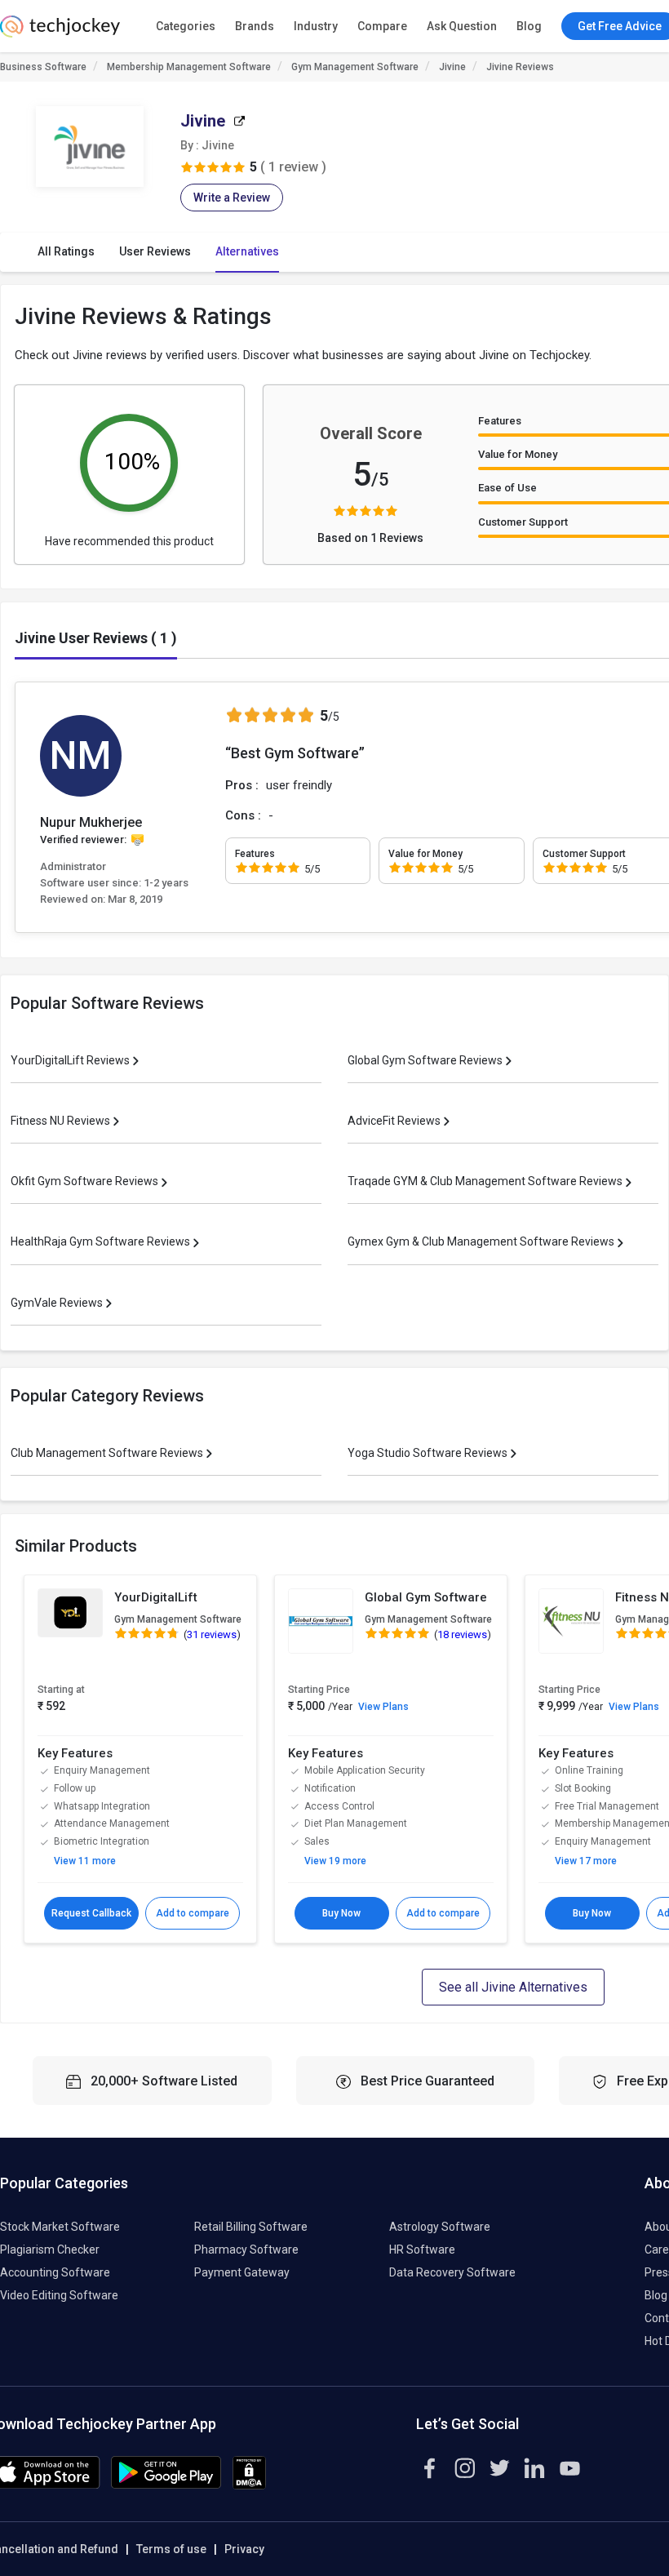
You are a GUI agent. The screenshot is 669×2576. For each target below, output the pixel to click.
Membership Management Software (189, 67)
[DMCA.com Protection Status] (249, 2485)
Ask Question (462, 26)
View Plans (383, 1707)
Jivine (452, 67)
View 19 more (335, 1861)
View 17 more (586, 1861)
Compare (382, 26)
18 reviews (462, 1634)
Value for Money (518, 454)
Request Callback (91, 1913)
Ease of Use (507, 488)
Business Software (43, 67)
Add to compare (193, 1913)
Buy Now (341, 1913)
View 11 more (85, 1861)
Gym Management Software (355, 67)
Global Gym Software (426, 1597)
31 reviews (212, 1634)
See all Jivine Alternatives (513, 1987)
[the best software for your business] (60, 33)
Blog (529, 26)
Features (500, 421)
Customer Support (523, 522)
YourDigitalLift (156, 1597)
